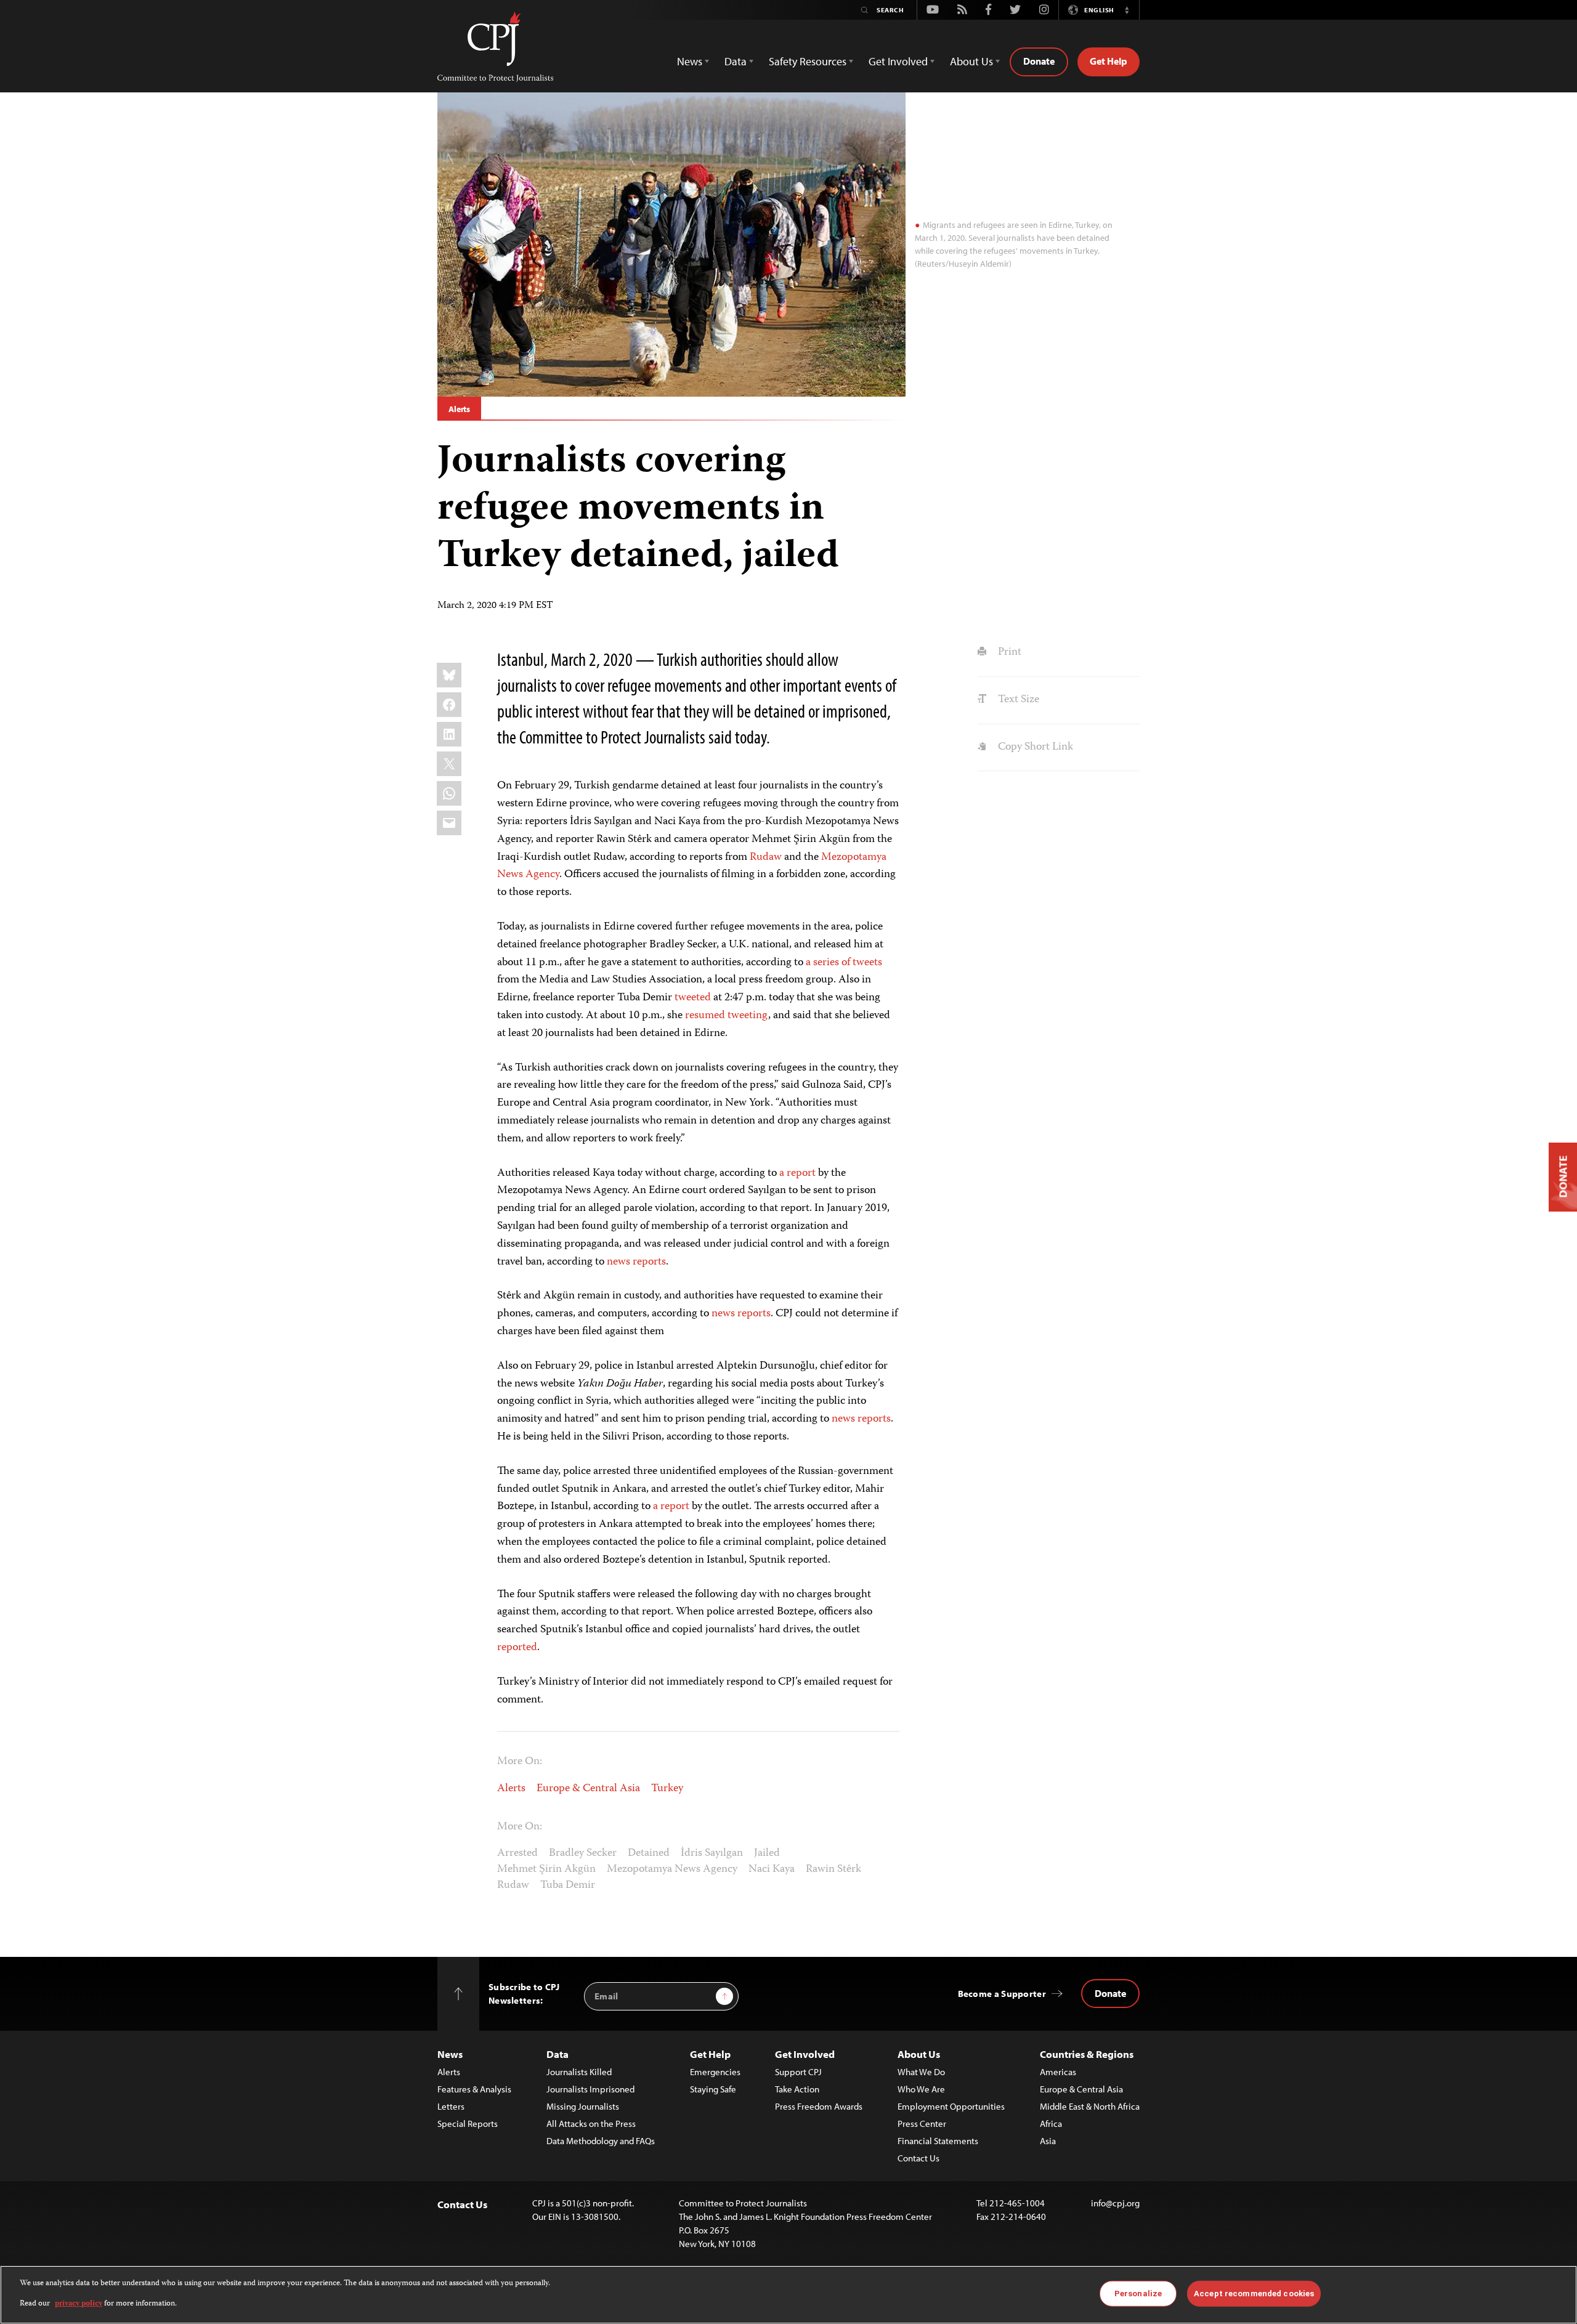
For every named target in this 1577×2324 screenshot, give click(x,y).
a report (797, 1173)
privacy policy (79, 2303)
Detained (649, 1853)
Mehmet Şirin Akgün (546, 1869)
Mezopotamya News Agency (672, 1869)
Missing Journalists (583, 2106)
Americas (1058, 2072)
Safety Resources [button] (808, 61)
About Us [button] (971, 61)
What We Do (921, 2072)
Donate (1039, 61)
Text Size (1017, 700)
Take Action (797, 2089)
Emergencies (715, 2072)
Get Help (1109, 61)
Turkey (667, 1789)
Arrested (517, 1853)
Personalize (1138, 2294)
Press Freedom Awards (819, 2106)
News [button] (690, 61)
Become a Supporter (1002, 1994)
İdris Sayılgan (712, 1853)
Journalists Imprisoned (590, 2089)
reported (517, 1648)
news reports (636, 1262)
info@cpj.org (1115, 2203)
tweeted (693, 998)
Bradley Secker (583, 1853)
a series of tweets (844, 963)
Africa (1051, 2124)
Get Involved (805, 2054)
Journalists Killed (579, 2072)
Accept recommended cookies (1254, 2294)
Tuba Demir (568, 1885)
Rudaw (766, 857)
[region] (788, 2295)
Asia (1048, 2141)
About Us (919, 2054)
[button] (1127, 10)
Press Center (922, 2124)
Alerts (459, 409)
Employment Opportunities (951, 2106)
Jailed (767, 1853)
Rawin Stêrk (833, 1869)
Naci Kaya (772, 1869)
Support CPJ (798, 2072)
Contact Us (918, 2158)
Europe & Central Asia (588, 1789)
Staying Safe (713, 2089)
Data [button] (736, 61)
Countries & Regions (1087, 2054)
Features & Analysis (474, 2089)
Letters (451, 2106)
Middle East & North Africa (1090, 2106)
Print (1008, 652)
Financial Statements (938, 2141)
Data (557, 2054)
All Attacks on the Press (591, 2124)
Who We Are (921, 2089)
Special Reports (468, 2124)
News (450, 2054)
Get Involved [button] (898, 61)
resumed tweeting (727, 1016)
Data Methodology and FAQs (601, 2141)
